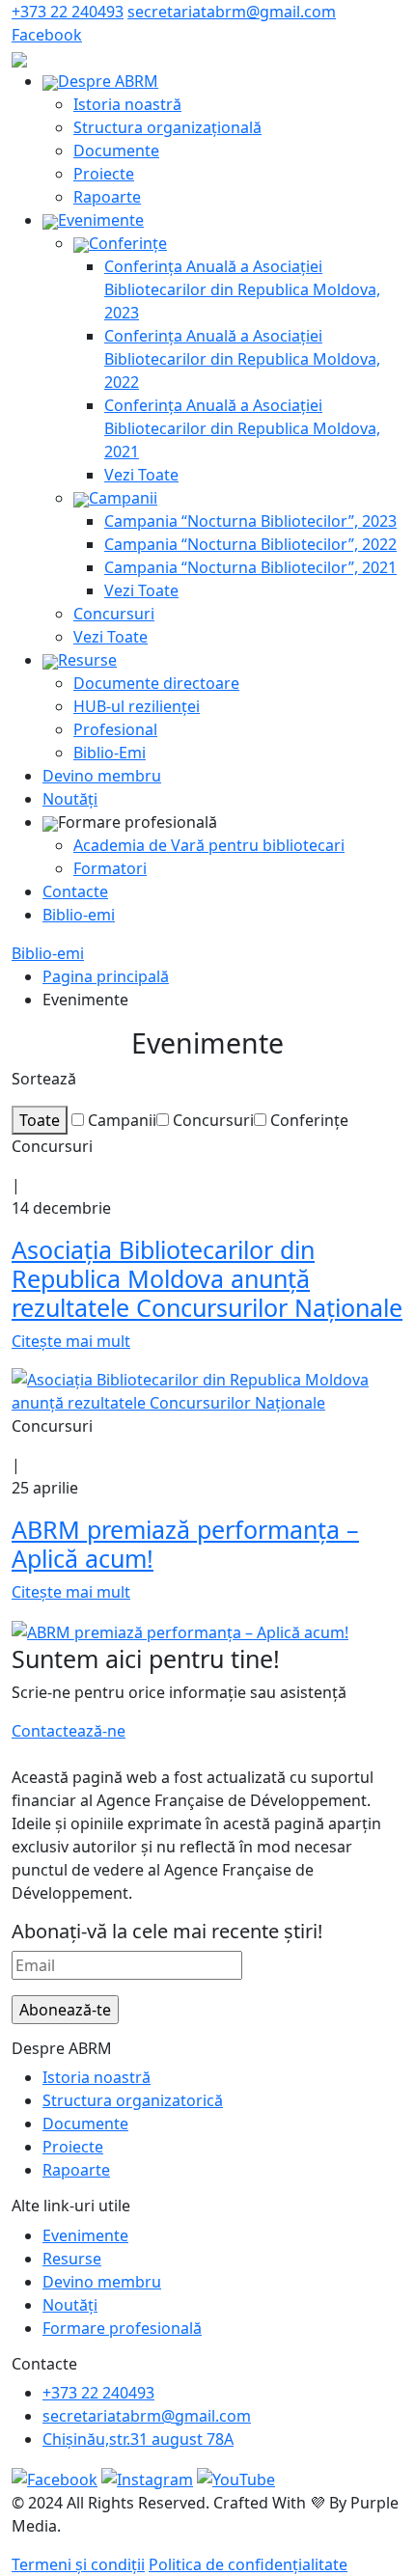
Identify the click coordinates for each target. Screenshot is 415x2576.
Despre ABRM (108, 81)
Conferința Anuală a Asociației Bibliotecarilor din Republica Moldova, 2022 (242, 359)
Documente (116, 151)
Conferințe (128, 243)
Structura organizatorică (133, 2100)
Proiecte (104, 174)
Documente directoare (156, 683)
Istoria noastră (127, 104)
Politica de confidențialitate (248, 2564)
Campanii (123, 498)
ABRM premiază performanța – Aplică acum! (185, 1544)
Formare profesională (122, 2328)
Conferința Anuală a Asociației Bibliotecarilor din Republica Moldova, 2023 (242, 289)
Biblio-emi (79, 915)
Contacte (75, 891)
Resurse (87, 660)
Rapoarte (107, 197)
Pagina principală (106, 976)
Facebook (47, 35)
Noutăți (70, 799)
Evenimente (101, 220)
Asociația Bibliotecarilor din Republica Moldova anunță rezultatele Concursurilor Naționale (207, 1278)
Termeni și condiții (78, 2564)
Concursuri (114, 614)
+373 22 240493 (68, 12)
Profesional (115, 729)
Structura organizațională (167, 127)
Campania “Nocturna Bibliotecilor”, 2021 (250, 567)
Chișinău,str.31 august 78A (138, 2439)
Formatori (110, 868)
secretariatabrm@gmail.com (232, 12)
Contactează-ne (69, 1731)
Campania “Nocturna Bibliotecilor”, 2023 (250, 521)
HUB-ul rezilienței (137, 706)
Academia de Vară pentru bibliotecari (209, 845)
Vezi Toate (141, 475)
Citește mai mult (71, 1341)
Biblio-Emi (110, 753)
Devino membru (102, 776)
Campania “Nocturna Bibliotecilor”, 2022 (250, 544)
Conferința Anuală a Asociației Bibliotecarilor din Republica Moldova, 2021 (242, 428)
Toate (40, 1120)
